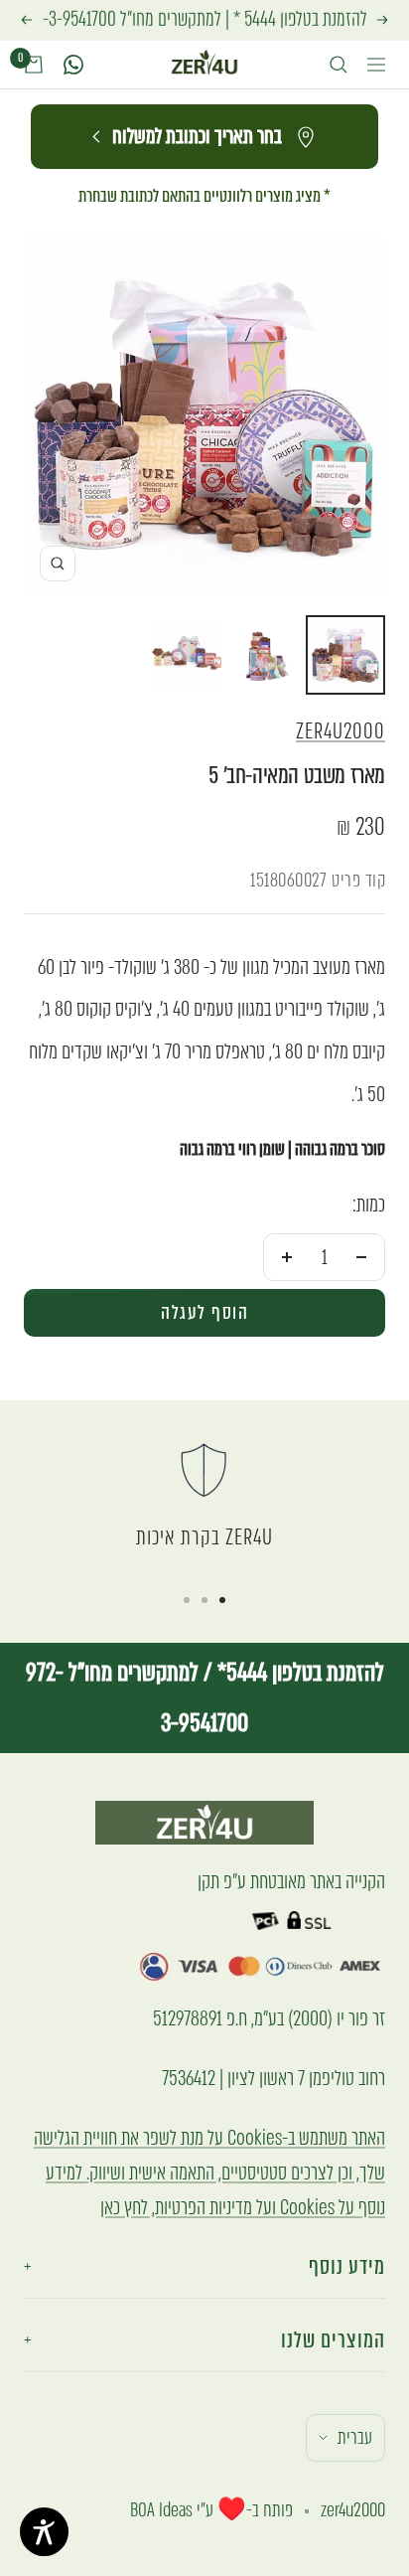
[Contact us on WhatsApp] (73, 65)
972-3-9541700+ (65, 19)
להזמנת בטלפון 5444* (298, 1672)
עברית (355, 2437)
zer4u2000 (341, 731)
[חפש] (339, 65)
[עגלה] (34, 65)
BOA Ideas (161, 2510)
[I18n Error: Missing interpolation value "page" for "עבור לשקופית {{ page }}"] (222, 1600)
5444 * (255, 19)
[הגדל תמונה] (58, 563)
